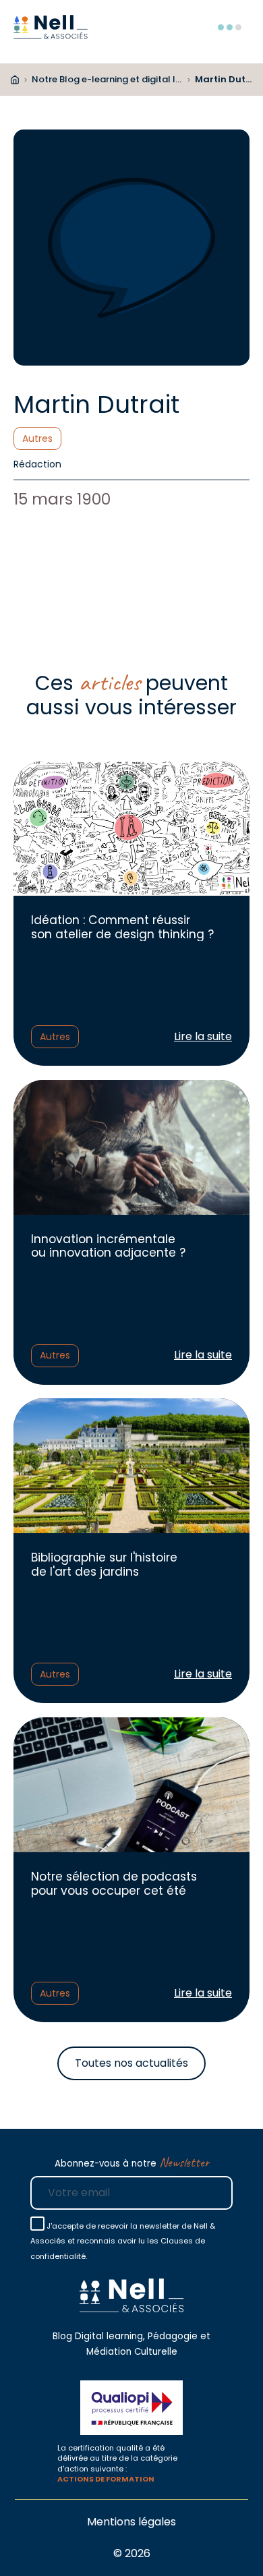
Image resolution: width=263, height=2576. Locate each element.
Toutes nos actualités (131, 2063)
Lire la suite (203, 1037)
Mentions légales (131, 2522)
